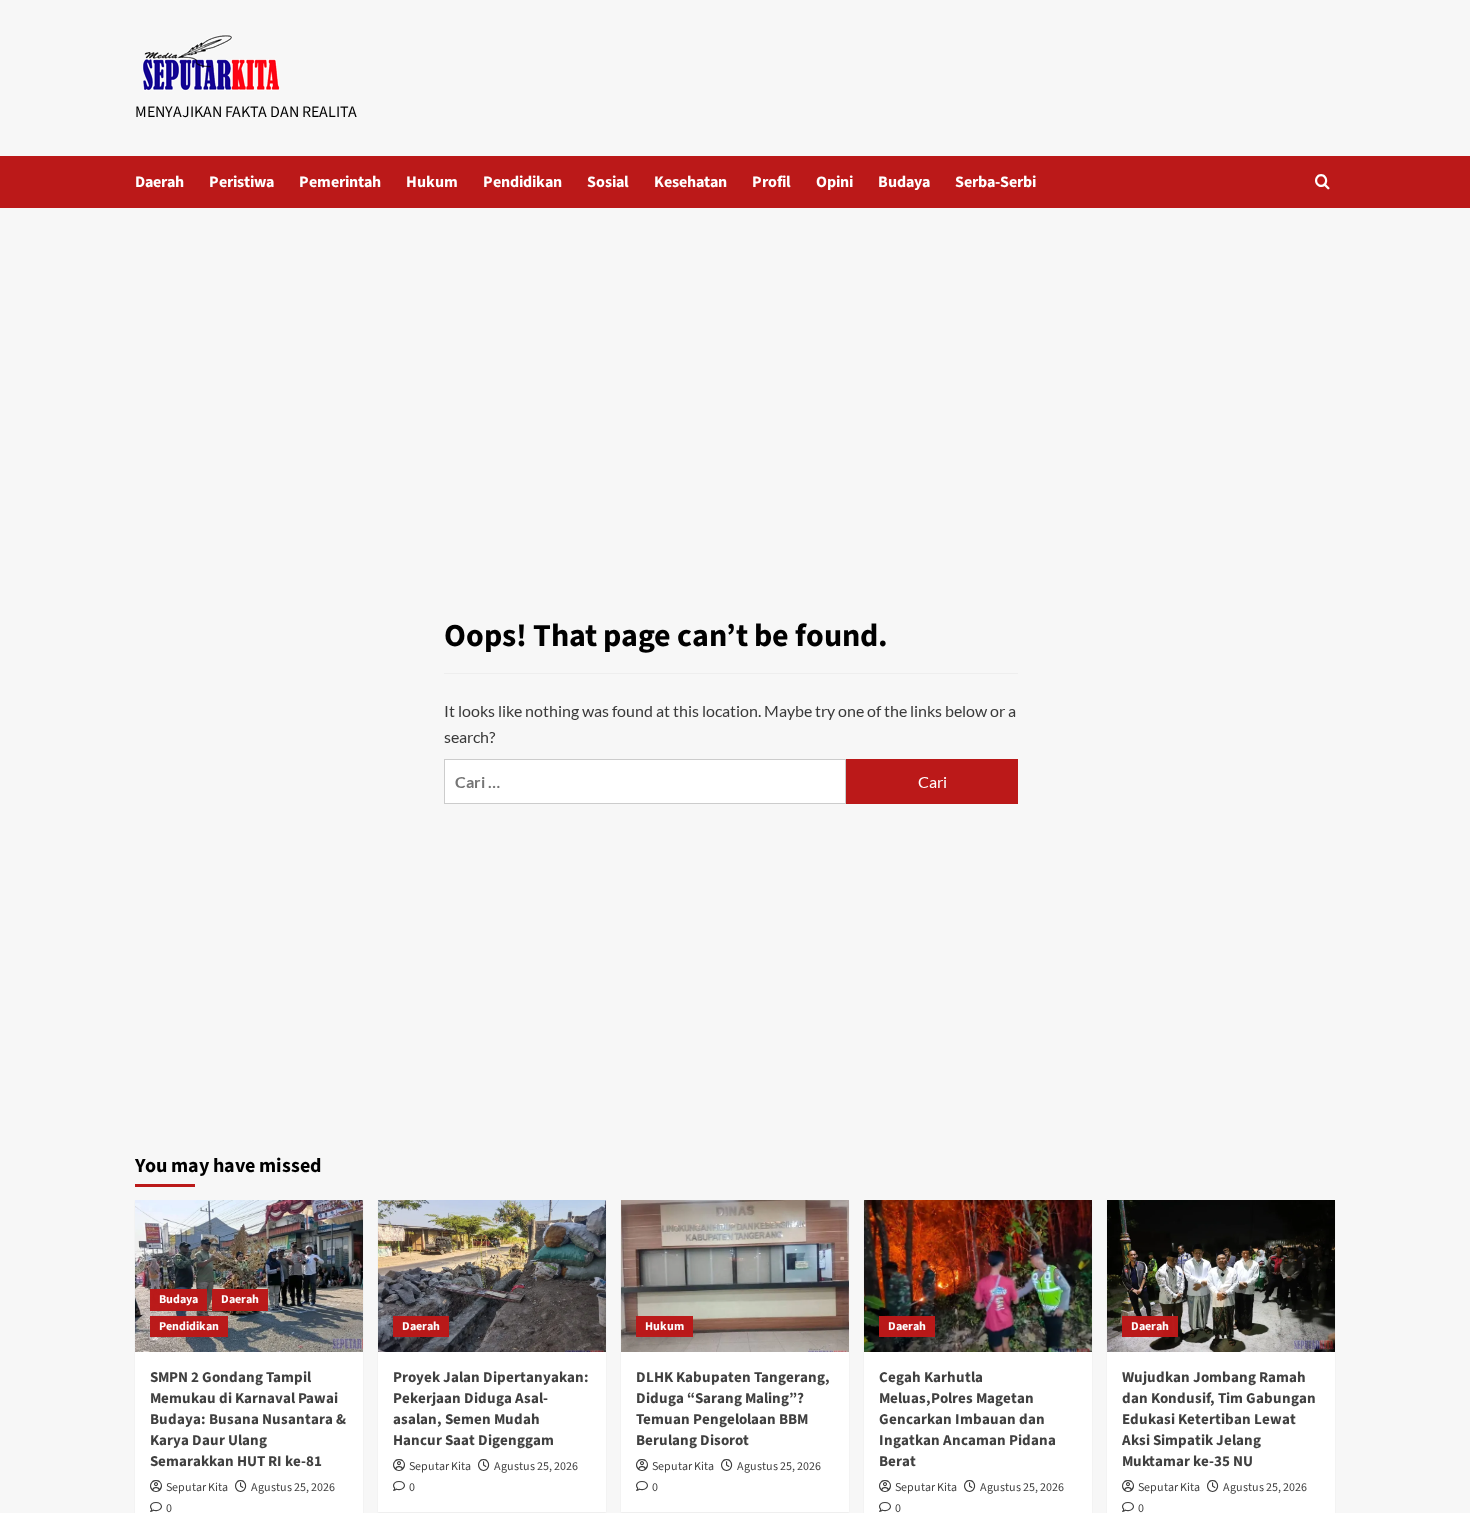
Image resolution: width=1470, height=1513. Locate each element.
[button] (1322, 181)
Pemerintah (340, 182)
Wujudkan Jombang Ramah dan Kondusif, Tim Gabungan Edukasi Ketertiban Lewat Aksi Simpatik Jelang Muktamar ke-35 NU (1219, 1419)
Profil (771, 182)
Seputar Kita (197, 1487)
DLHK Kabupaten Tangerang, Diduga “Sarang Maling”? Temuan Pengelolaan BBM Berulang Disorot (733, 1409)
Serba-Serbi (995, 182)
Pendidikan (522, 182)
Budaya (904, 182)
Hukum (432, 182)
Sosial (608, 182)
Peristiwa (241, 182)
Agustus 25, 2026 (293, 1487)
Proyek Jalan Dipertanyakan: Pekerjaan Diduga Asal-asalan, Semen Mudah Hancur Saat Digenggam (491, 1409)
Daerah (159, 182)
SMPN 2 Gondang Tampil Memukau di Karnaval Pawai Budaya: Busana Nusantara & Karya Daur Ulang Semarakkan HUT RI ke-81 (248, 1419)
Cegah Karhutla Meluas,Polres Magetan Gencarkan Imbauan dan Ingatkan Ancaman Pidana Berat (967, 1419)
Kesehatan (690, 182)
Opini (834, 182)
